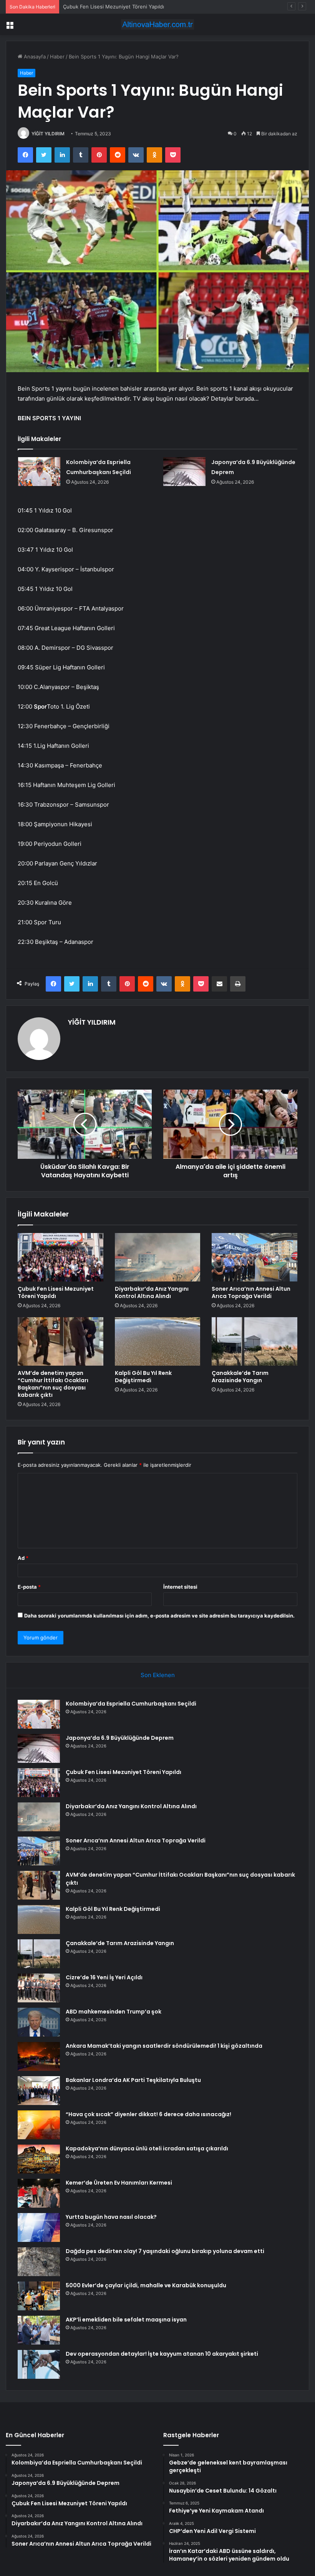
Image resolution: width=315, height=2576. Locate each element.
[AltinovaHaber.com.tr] (157, 24)
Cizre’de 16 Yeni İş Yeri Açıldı (104, 1977)
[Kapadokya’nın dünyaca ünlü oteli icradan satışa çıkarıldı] (39, 2159)
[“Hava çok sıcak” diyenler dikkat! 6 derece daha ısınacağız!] (39, 2125)
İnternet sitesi (180, 1587)
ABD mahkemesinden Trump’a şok (114, 2012)
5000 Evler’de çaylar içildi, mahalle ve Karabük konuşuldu (146, 2285)
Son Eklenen (158, 1675)
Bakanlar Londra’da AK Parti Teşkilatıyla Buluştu (133, 2080)
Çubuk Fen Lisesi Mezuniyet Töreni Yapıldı (114, 7)
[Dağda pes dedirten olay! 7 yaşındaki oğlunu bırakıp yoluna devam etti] (39, 2262)
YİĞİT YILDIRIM (48, 134)
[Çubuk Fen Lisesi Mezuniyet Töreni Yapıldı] (61, 1257)
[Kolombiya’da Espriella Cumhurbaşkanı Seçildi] (39, 472)
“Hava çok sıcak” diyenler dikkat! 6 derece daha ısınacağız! (148, 2114)
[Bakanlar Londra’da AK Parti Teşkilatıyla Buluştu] (39, 2091)
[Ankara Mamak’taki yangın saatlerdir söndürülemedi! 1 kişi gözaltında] (39, 2056)
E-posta (29, 1587)
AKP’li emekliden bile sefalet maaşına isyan (126, 2320)
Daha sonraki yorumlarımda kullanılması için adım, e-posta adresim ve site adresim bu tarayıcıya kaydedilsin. (159, 1616)
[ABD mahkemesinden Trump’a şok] (39, 2022)
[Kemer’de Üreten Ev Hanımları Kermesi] (39, 2193)
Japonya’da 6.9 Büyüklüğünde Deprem (120, 1738)
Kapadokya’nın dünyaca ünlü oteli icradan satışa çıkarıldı (147, 2148)
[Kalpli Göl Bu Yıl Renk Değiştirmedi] (158, 1341)
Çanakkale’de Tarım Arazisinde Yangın (240, 1377)
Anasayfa (34, 57)
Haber (57, 57)
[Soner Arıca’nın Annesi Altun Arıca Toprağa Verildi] (254, 1257)
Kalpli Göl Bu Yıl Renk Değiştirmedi (143, 1377)
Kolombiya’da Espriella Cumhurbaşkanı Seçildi (131, 1704)
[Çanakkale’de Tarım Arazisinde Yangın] (254, 1341)
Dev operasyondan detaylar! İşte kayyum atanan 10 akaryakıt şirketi (162, 2354)
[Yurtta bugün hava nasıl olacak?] (39, 2227)
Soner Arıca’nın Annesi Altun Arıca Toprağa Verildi (251, 1292)
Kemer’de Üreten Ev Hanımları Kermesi (119, 2183)
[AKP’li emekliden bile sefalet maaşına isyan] (39, 2330)
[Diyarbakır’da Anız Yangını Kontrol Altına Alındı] (158, 1257)
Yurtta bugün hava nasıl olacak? (111, 2217)
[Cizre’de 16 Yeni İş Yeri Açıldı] (39, 1988)
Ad (23, 1558)
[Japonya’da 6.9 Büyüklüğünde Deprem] (184, 472)
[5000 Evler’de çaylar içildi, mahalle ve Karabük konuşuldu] (39, 2296)
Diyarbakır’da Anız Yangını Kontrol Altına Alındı (152, 1292)
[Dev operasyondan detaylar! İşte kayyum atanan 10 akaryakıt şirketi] (39, 2364)
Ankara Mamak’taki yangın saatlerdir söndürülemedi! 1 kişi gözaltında (164, 2046)
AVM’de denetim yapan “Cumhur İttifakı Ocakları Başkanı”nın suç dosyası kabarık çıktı (53, 1384)
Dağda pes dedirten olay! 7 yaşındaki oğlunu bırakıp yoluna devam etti (165, 2251)
